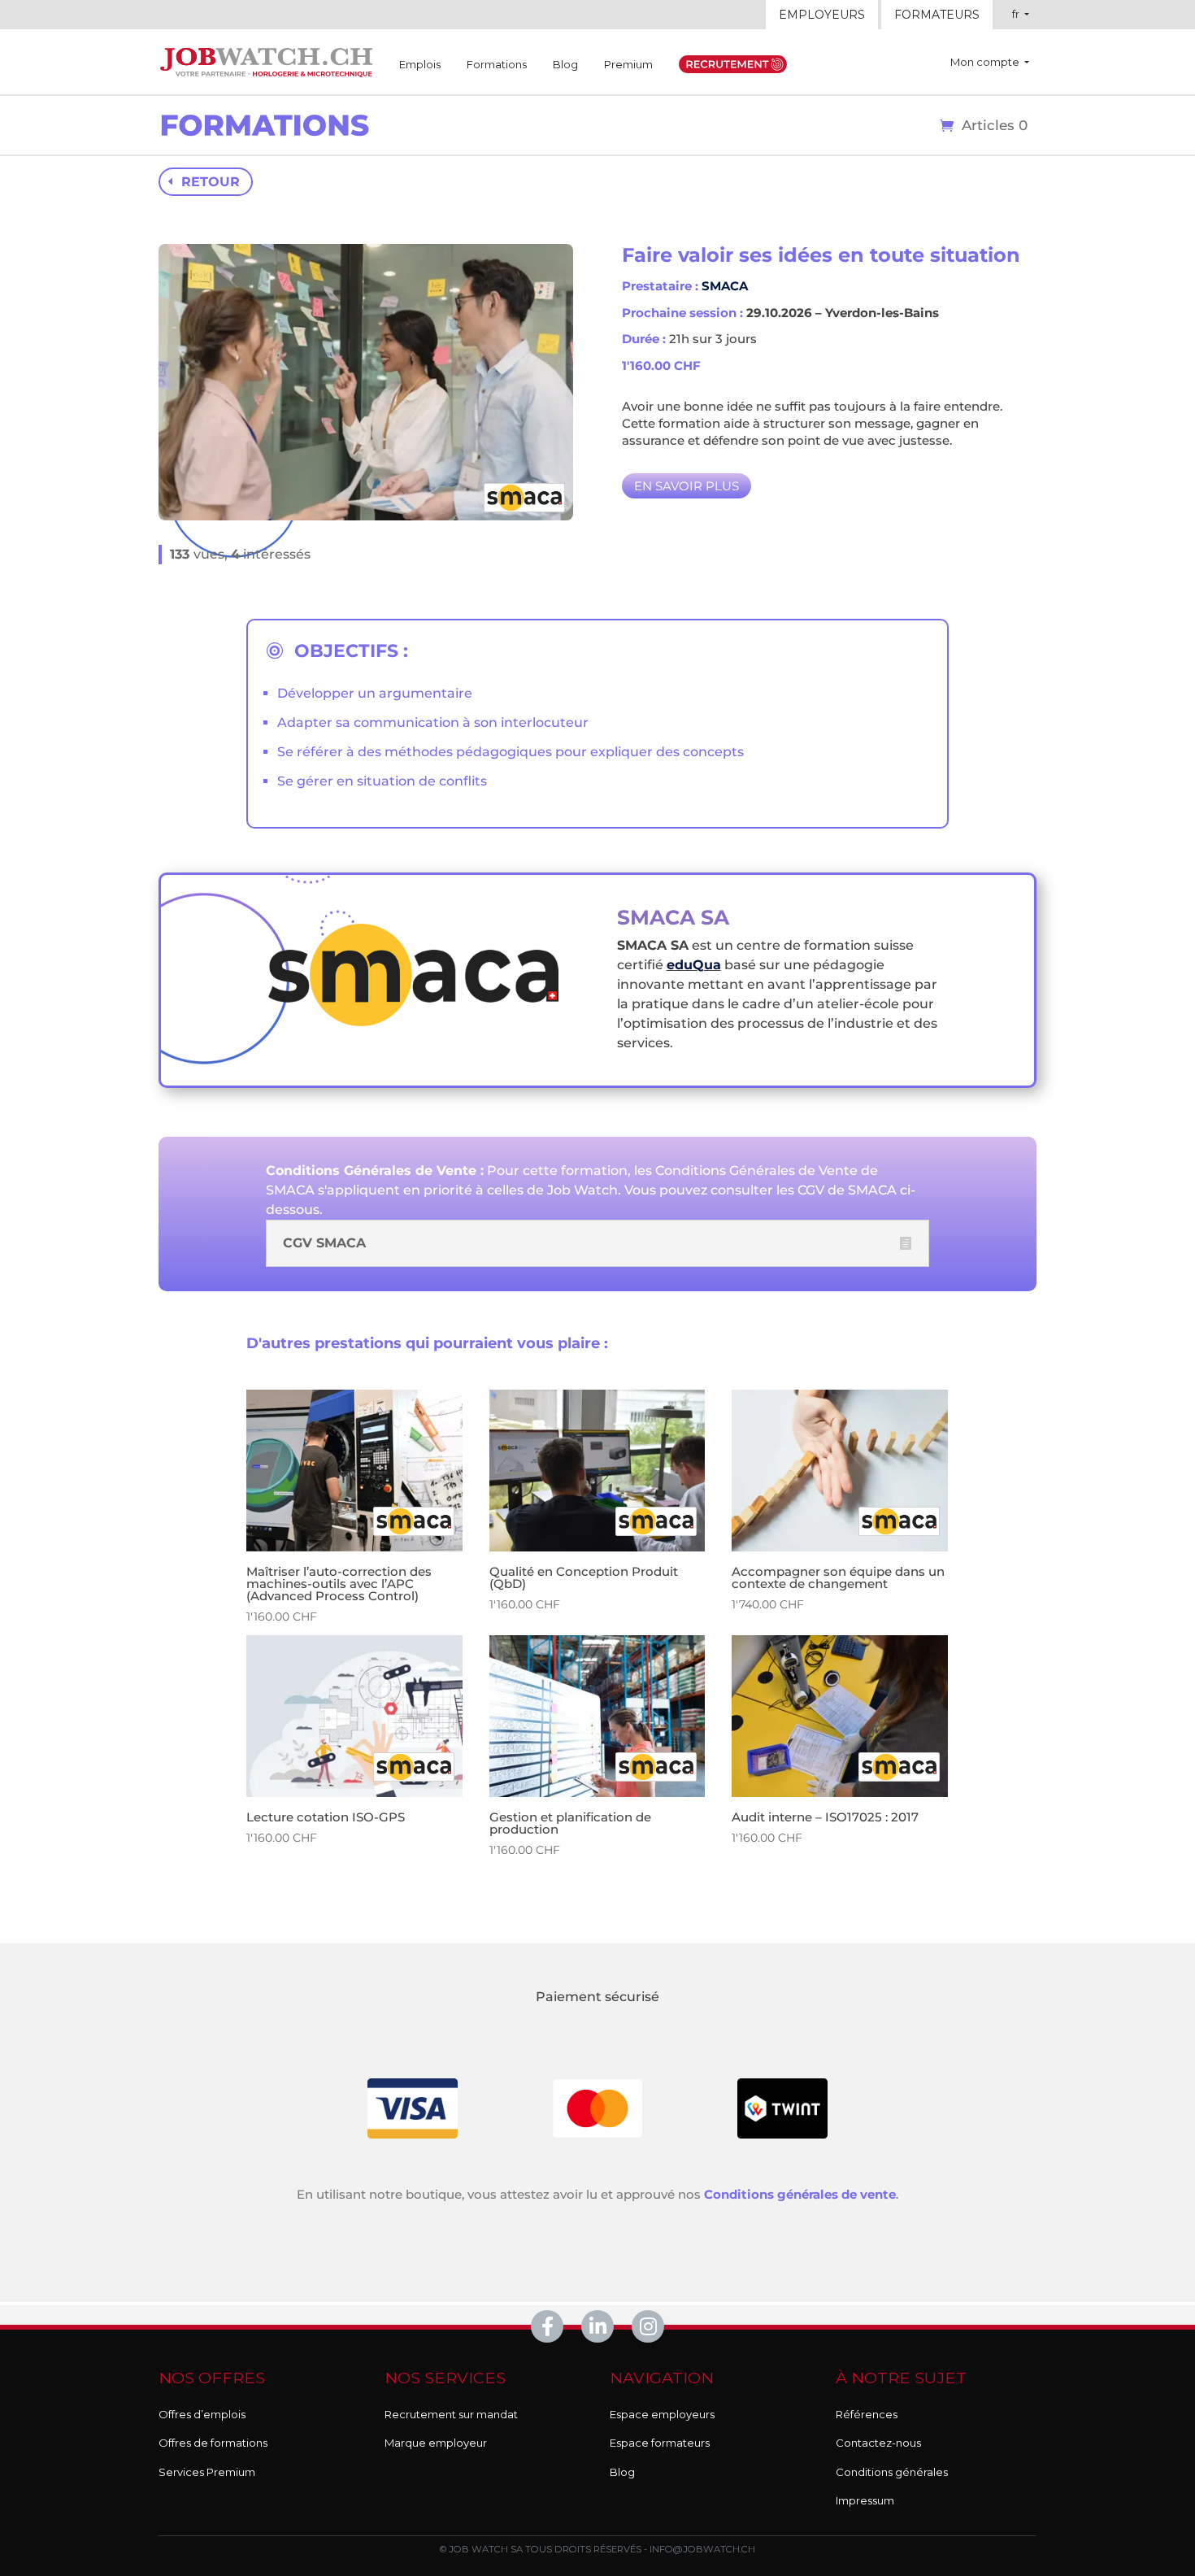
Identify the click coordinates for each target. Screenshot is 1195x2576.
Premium (628, 64)
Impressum (865, 2500)
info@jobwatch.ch (702, 2549)
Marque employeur (436, 2443)
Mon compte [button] (986, 62)
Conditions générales (892, 2472)
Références (867, 2414)
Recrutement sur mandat (451, 2414)
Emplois (420, 64)
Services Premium (207, 2472)
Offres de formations (213, 2443)
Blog (565, 64)
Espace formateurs (660, 2443)
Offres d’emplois (202, 2414)
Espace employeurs (662, 2414)
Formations (497, 64)
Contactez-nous (878, 2443)
